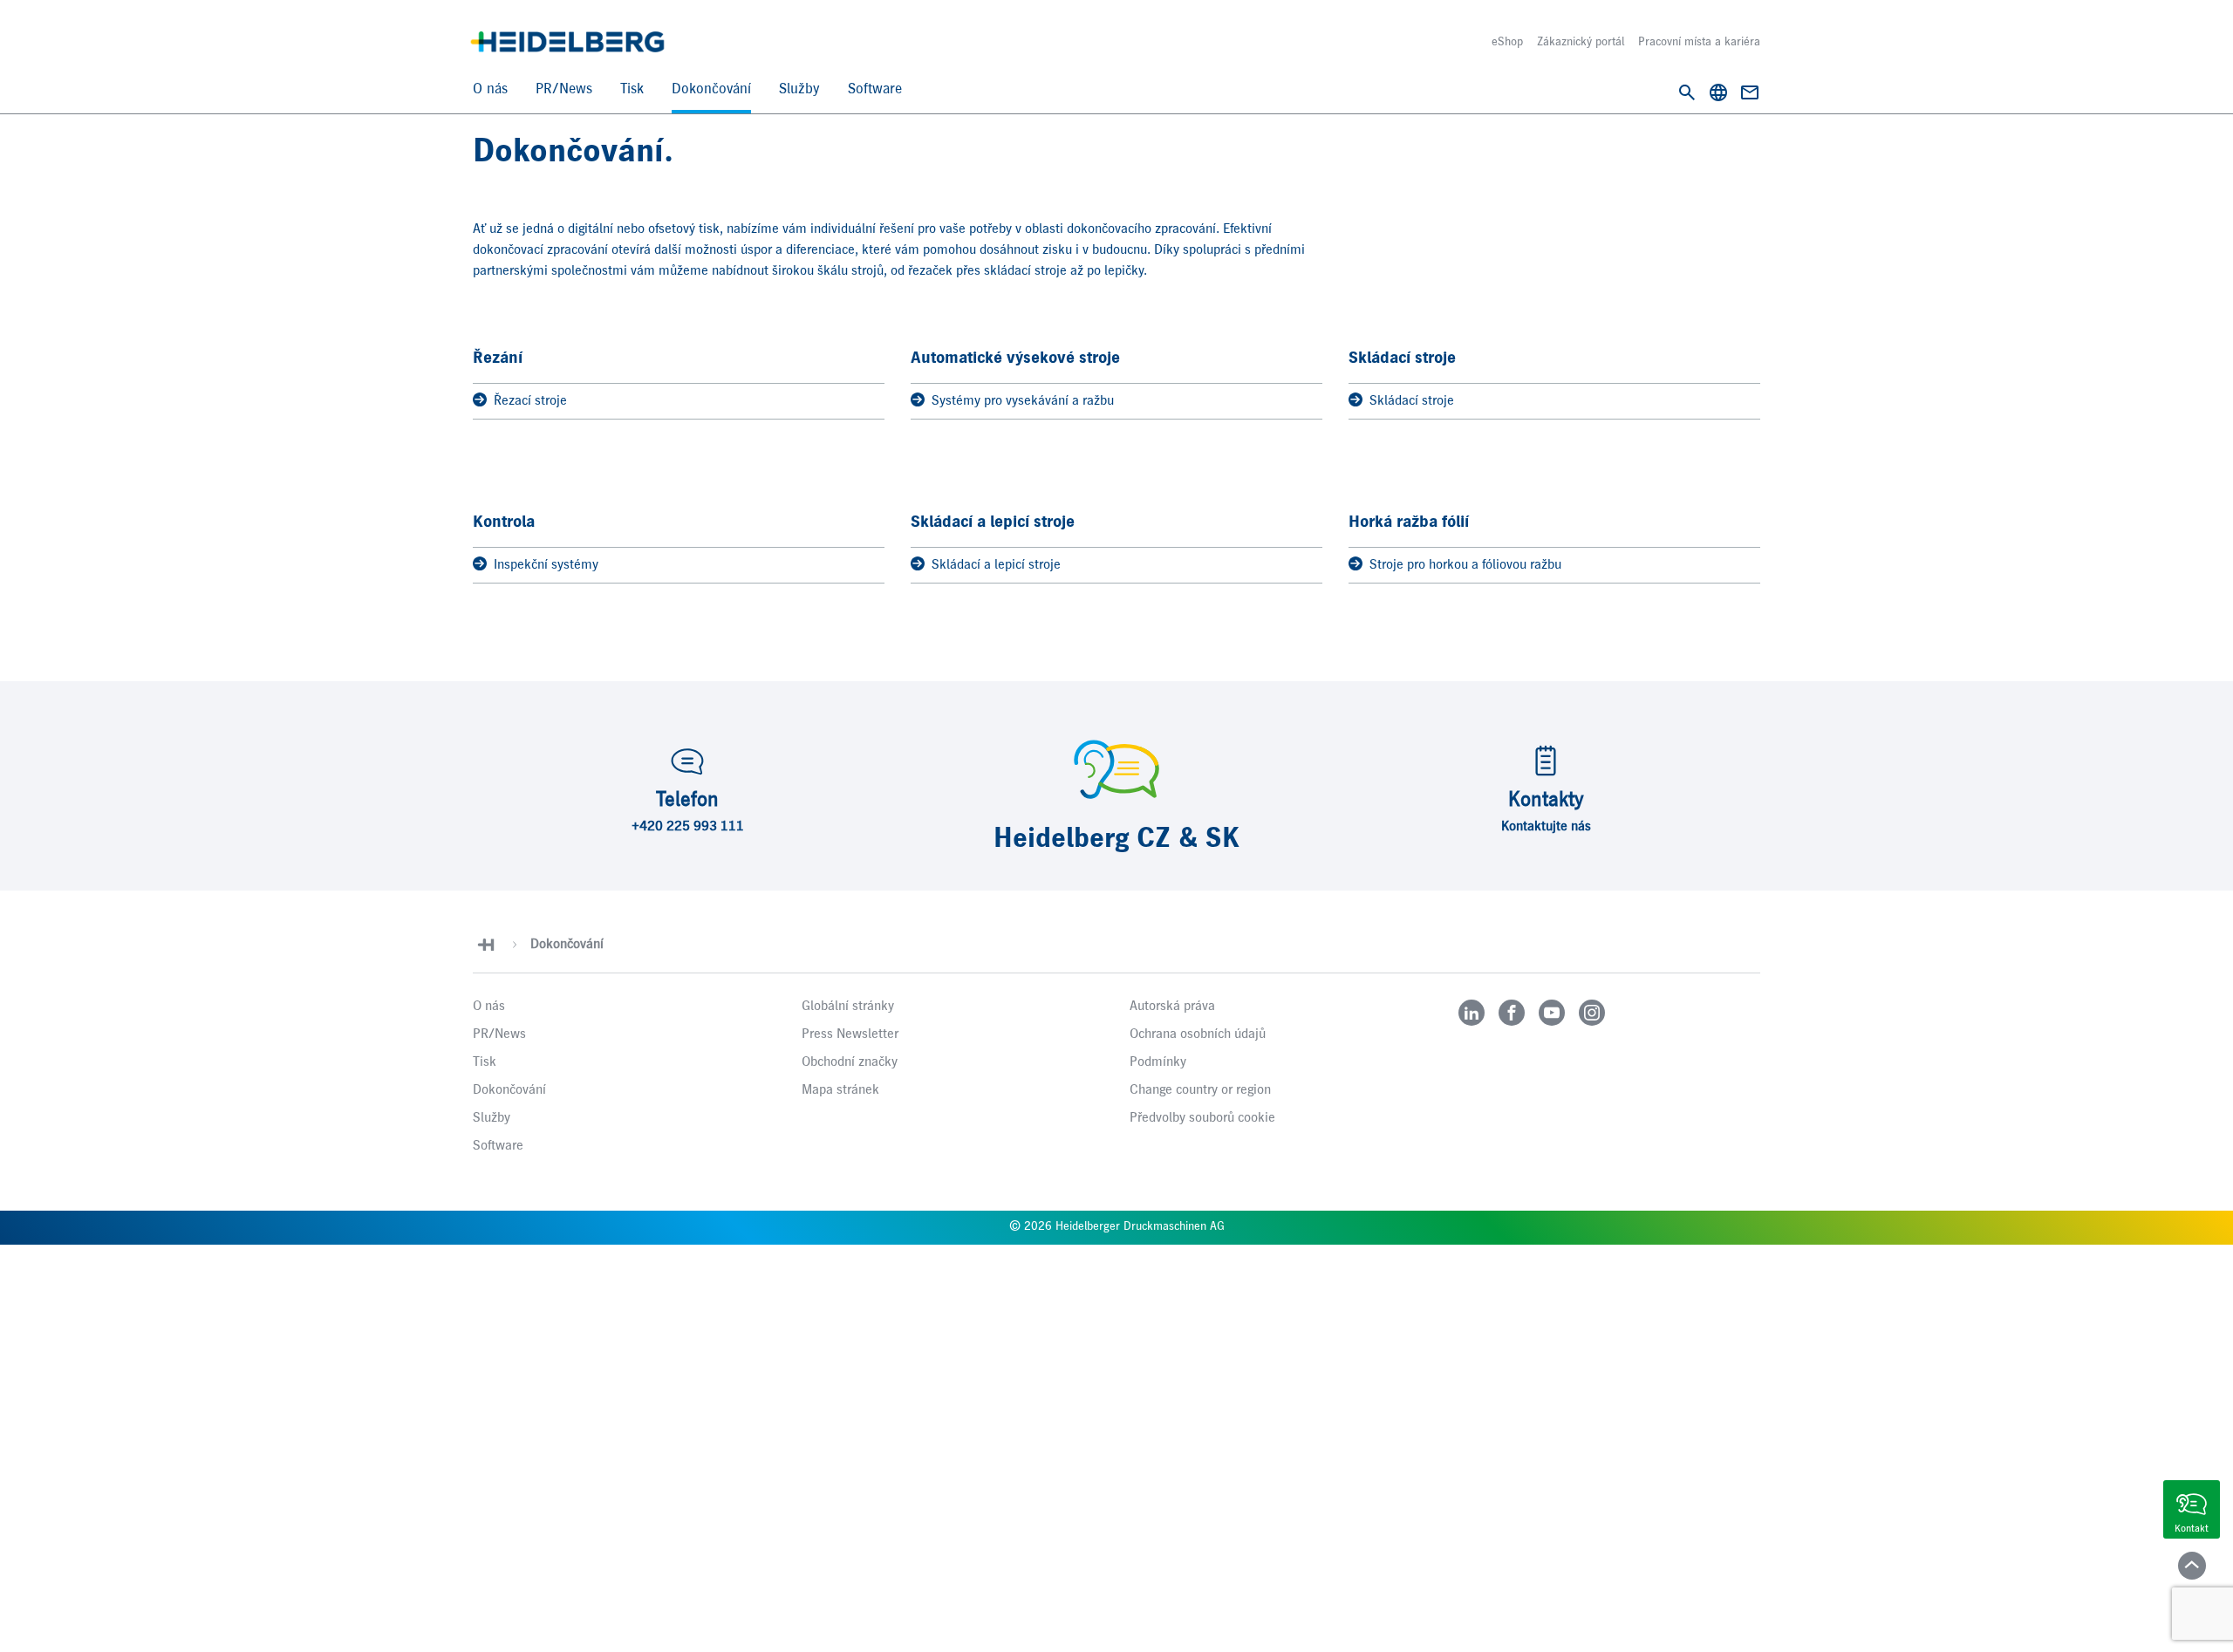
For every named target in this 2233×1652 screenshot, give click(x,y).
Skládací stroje (1412, 401)
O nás (490, 89)
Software (875, 89)
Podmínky (1158, 1062)
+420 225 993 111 (688, 827)
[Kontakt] (1750, 92)
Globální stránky (848, 1007)
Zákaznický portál (1581, 42)
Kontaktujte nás (1546, 827)
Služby (799, 89)
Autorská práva (1172, 1007)
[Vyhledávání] (1687, 92)
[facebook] (1512, 1013)
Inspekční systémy (546, 565)
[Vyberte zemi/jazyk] (1718, 92)
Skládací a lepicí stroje (996, 565)
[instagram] (1592, 1013)
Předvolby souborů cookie (1202, 1118)
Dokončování (711, 89)
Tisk (632, 89)
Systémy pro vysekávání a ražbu (1023, 401)
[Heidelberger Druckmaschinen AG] (567, 42)
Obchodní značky (850, 1062)
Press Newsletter (850, 1034)
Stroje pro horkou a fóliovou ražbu (1465, 565)
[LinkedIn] (1472, 1013)
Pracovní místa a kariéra (1699, 42)
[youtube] (1552, 1013)
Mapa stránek (840, 1090)
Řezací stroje (530, 401)
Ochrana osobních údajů (1198, 1034)
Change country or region (1200, 1090)
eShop (1507, 42)
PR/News (564, 89)
